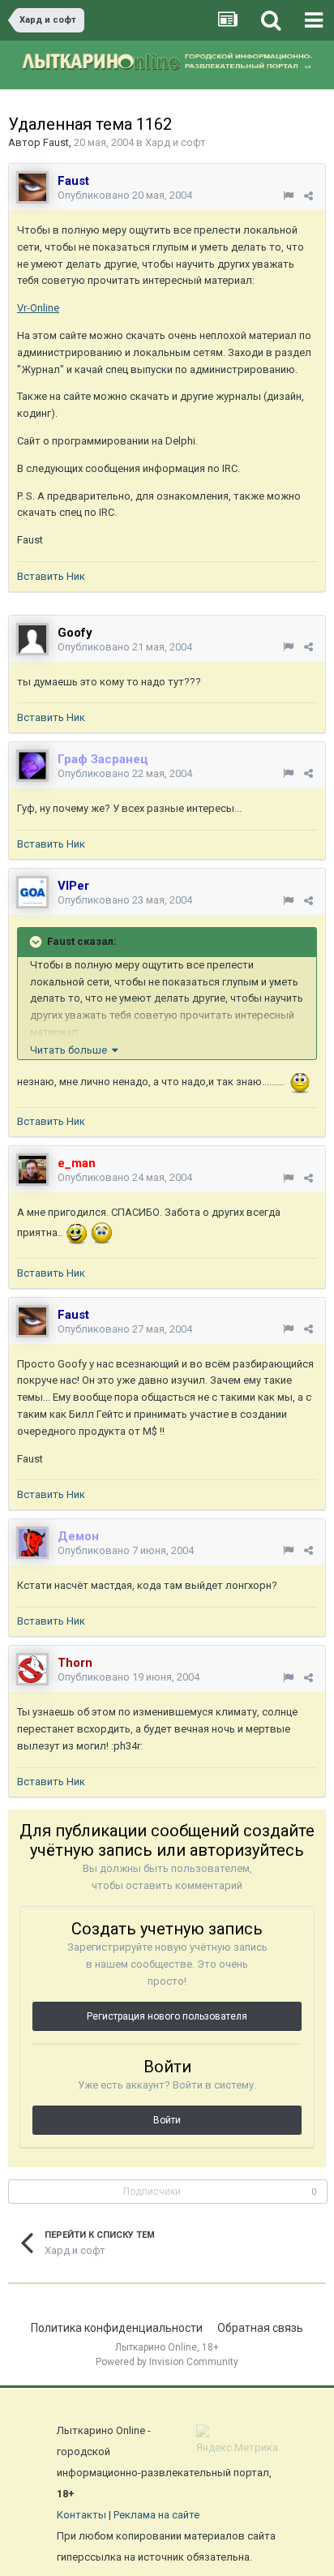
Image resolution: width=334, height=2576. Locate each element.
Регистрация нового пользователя (167, 2016)
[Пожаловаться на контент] (288, 196)
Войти (167, 2120)
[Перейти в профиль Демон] (32, 1543)
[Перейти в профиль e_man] (32, 1170)
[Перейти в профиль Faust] (32, 187)
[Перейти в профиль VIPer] (32, 892)
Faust (56, 142)
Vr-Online (38, 308)
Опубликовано (125, 195)
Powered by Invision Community (167, 2362)
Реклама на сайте (156, 2515)
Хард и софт (176, 142)
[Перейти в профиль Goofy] (32, 639)
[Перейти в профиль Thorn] (32, 1669)
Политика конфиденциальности (117, 2328)
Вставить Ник (51, 576)
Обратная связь (260, 2328)
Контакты (81, 2515)
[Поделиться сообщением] (308, 196)
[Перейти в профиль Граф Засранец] (32, 766)
